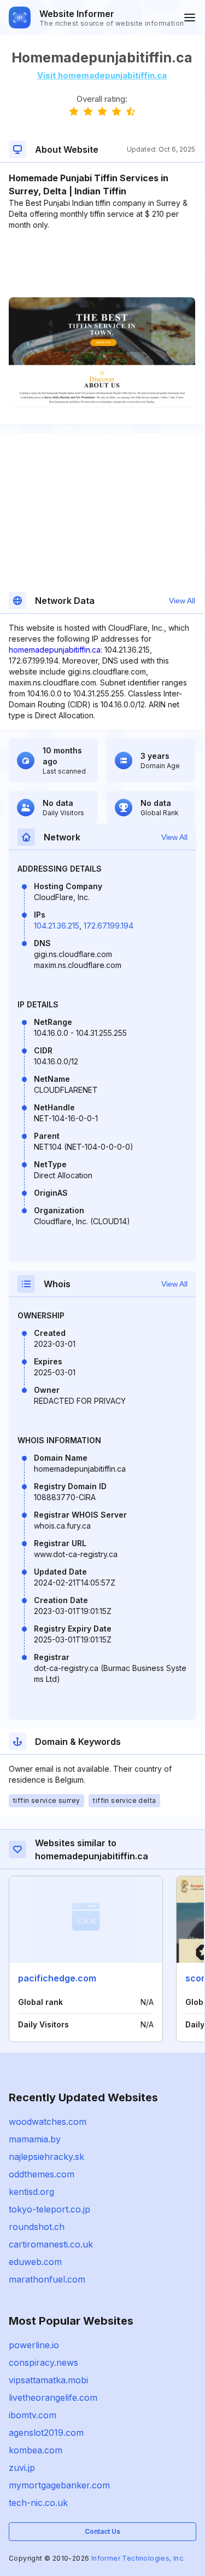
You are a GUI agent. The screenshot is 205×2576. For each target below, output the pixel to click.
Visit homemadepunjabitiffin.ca (102, 75)
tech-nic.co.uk (38, 2503)
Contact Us (102, 2531)
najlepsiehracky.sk (46, 2157)
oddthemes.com (42, 2174)
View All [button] (182, 601)
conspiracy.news (43, 2362)
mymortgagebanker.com (59, 2485)
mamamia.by (35, 2139)
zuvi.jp (22, 2468)
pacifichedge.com (57, 1978)
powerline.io (34, 2345)
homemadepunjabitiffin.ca (55, 650)
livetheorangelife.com (53, 2398)
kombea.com (36, 2450)
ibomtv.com (33, 2415)
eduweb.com (35, 2262)
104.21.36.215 (57, 926)
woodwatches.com (48, 2122)
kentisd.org (31, 2192)
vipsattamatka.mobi (48, 2380)
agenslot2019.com (46, 2433)
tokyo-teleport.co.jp (49, 2209)
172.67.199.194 (109, 926)
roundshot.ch (37, 2227)
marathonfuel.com (47, 2279)
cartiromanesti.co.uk (51, 2244)
